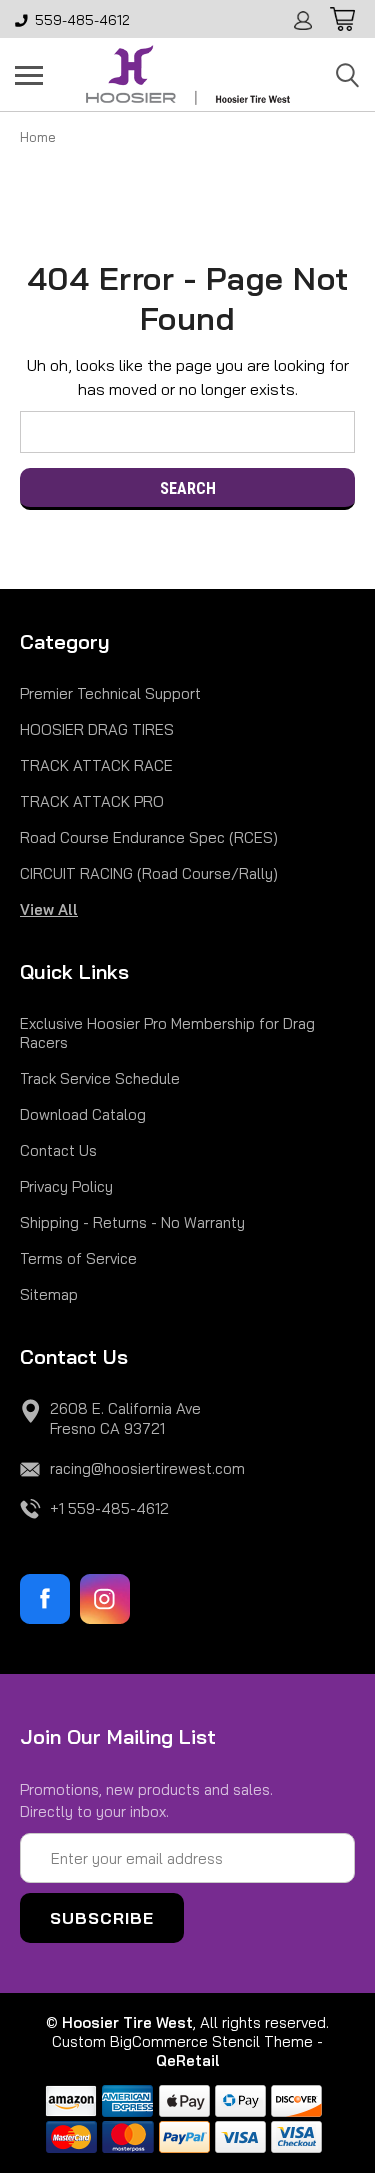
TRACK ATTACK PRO (92, 801)
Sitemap (49, 1294)
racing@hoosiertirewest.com (147, 1468)
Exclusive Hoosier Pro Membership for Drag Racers (167, 1033)
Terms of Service (78, 1258)
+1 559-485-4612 (109, 1508)
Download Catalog (83, 1114)
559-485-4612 (82, 20)
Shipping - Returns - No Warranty (132, 1222)
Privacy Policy (66, 1186)
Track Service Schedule (100, 1078)
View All (49, 909)
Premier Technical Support (110, 693)
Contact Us (58, 1150)
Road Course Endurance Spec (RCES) (149, 837)
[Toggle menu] (29, 75)
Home (38, 137)
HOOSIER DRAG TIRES (97, 729)
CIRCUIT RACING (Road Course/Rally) (149, 873)
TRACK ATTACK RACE (96, 765)
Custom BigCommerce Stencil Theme (182, 2041)
